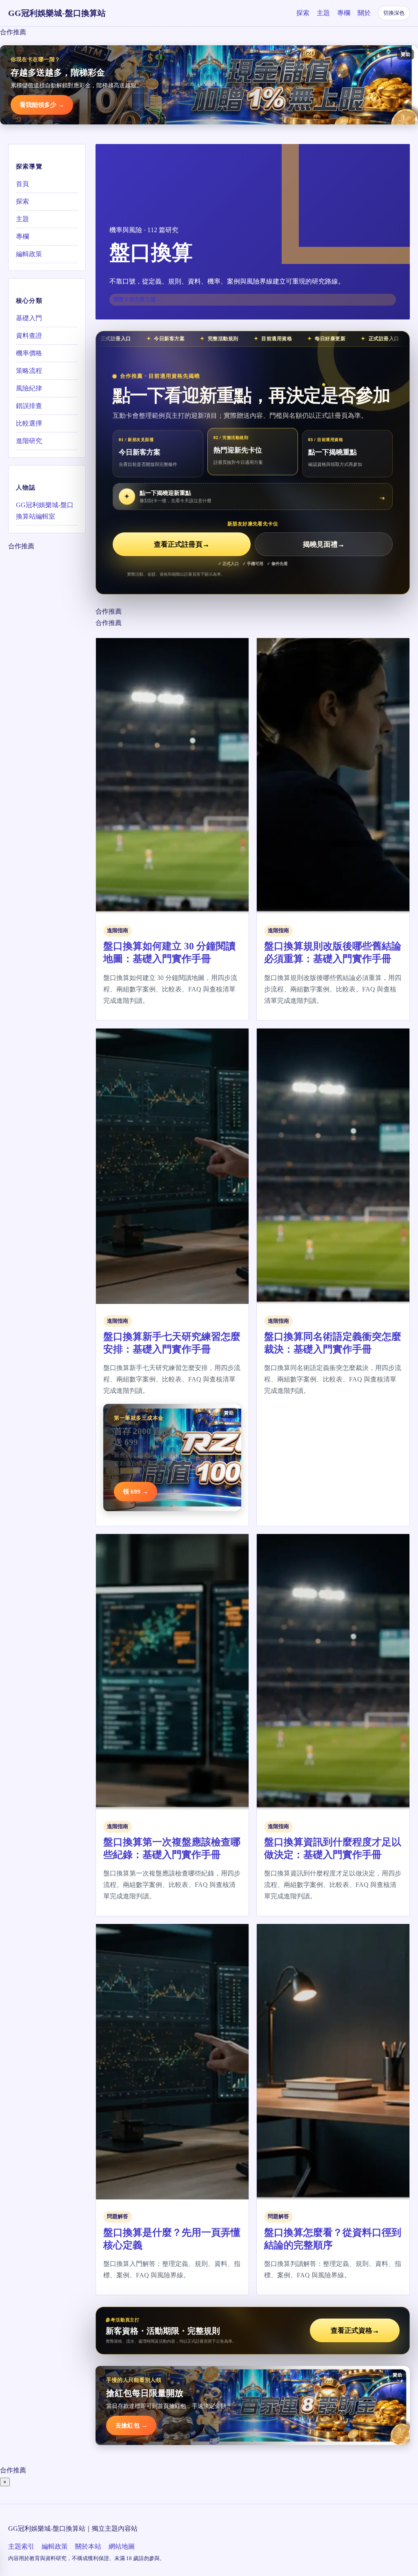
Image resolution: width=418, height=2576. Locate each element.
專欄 (344, 13)
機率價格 (29, 353)
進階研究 (29, 441)
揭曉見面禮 (324, 544)
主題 (323, 13)
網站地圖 (122, 2546)
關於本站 (88, 2546)
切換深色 (394, 13)
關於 (364, 13)
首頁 (22, 184)
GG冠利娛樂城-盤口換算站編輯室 (45, 511)
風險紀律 (29, 388)
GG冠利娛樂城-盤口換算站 (57, 13)
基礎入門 (29, 318)
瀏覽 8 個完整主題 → (138, 299)
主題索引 (21, 2546)
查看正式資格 (355, 2331)
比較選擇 (29, 423)
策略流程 (29, 371)
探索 (303, 13)
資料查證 (29, 336)
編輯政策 (29, 254)
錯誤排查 (29, 406)
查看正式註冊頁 (182, 544)
